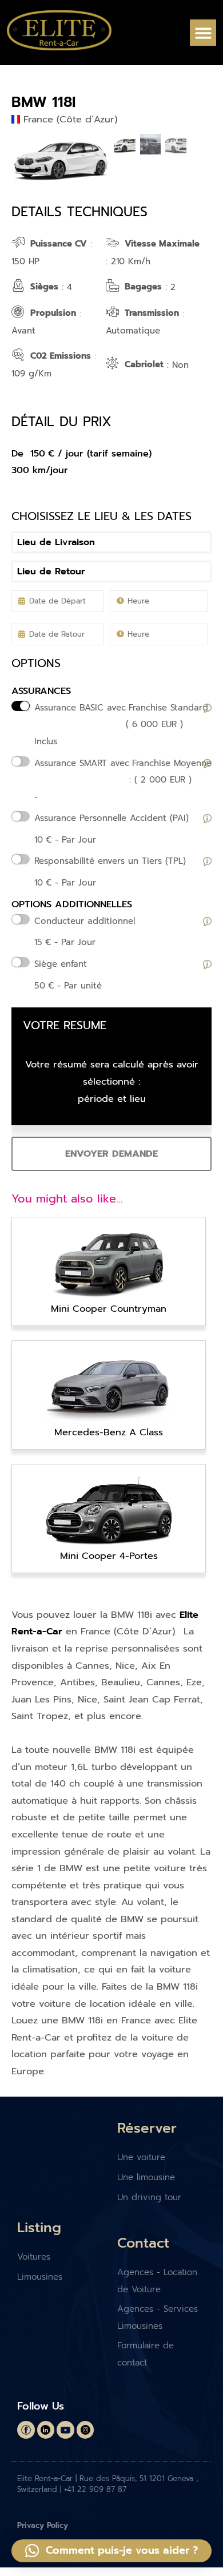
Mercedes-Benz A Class (109, 1432)
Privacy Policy (43, 2525)
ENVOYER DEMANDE (111, 1154)
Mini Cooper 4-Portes (109, 1556)
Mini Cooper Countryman (109, 1309)
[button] (203, 33)
